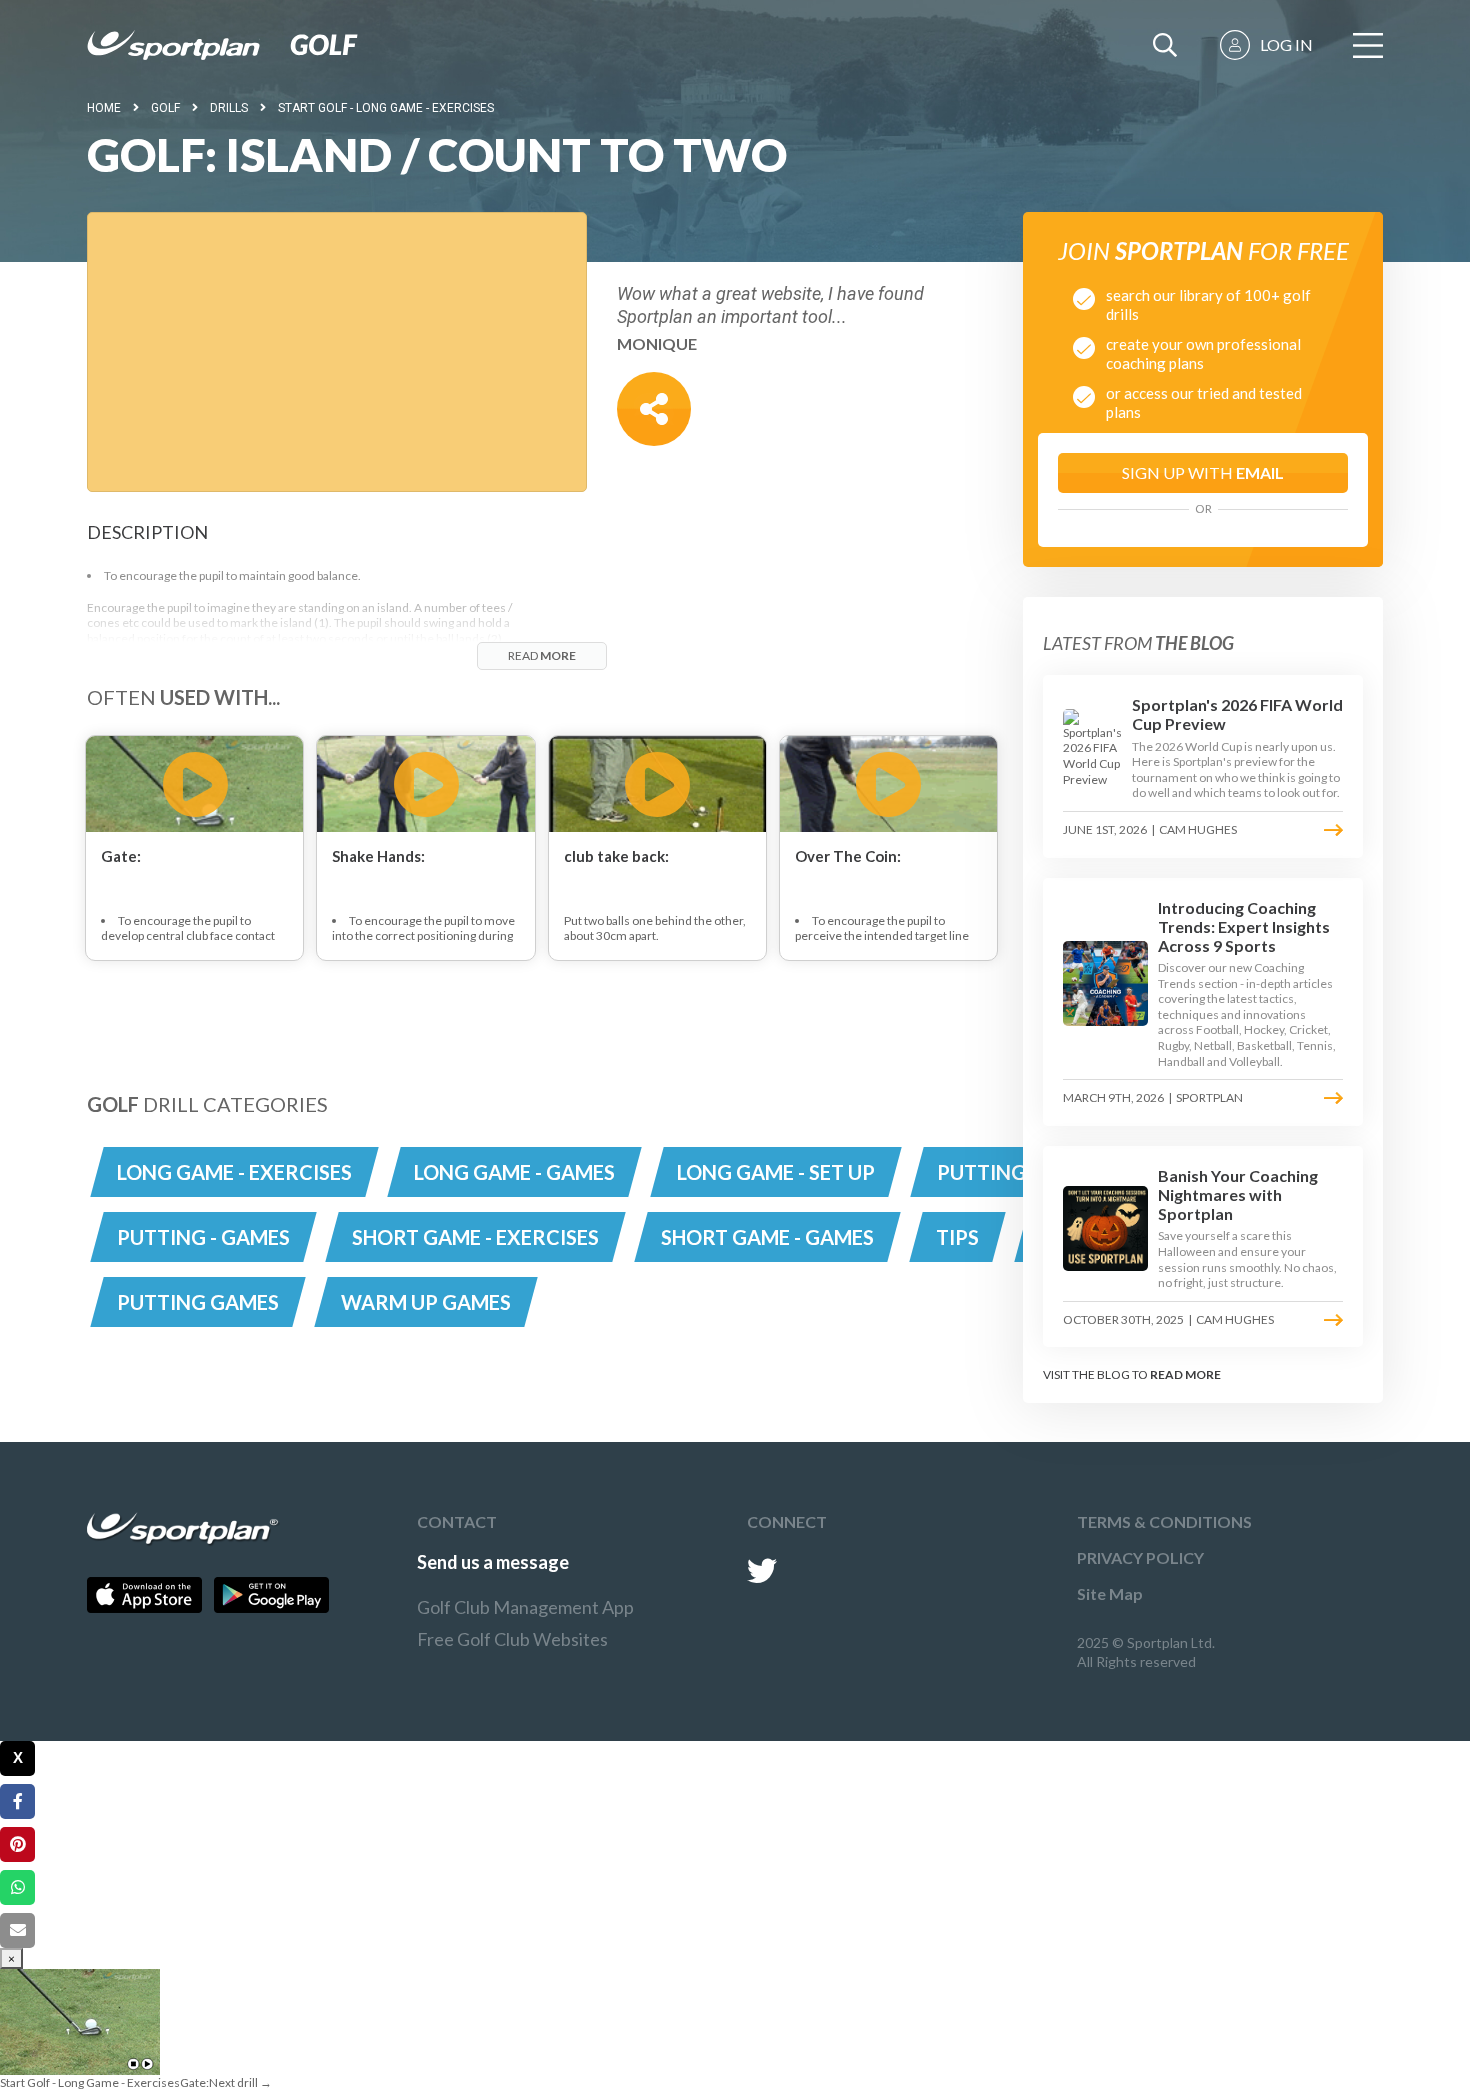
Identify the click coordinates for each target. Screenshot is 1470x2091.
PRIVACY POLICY (1140, 1557)
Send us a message (493, 1562)
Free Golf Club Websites (512, 1639)
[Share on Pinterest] (17, 1844)
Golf (165, 108)
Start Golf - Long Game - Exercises (386, 108)
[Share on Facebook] (17, 1801)
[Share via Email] (17, 1930)
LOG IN (1286, 44)
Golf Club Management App (525, 1607)
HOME (104, 108)
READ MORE (1185, 1374)
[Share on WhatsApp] (17, 1887)
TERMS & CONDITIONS (1164, 1521)
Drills (229, 108)
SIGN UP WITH (1203, 472)
